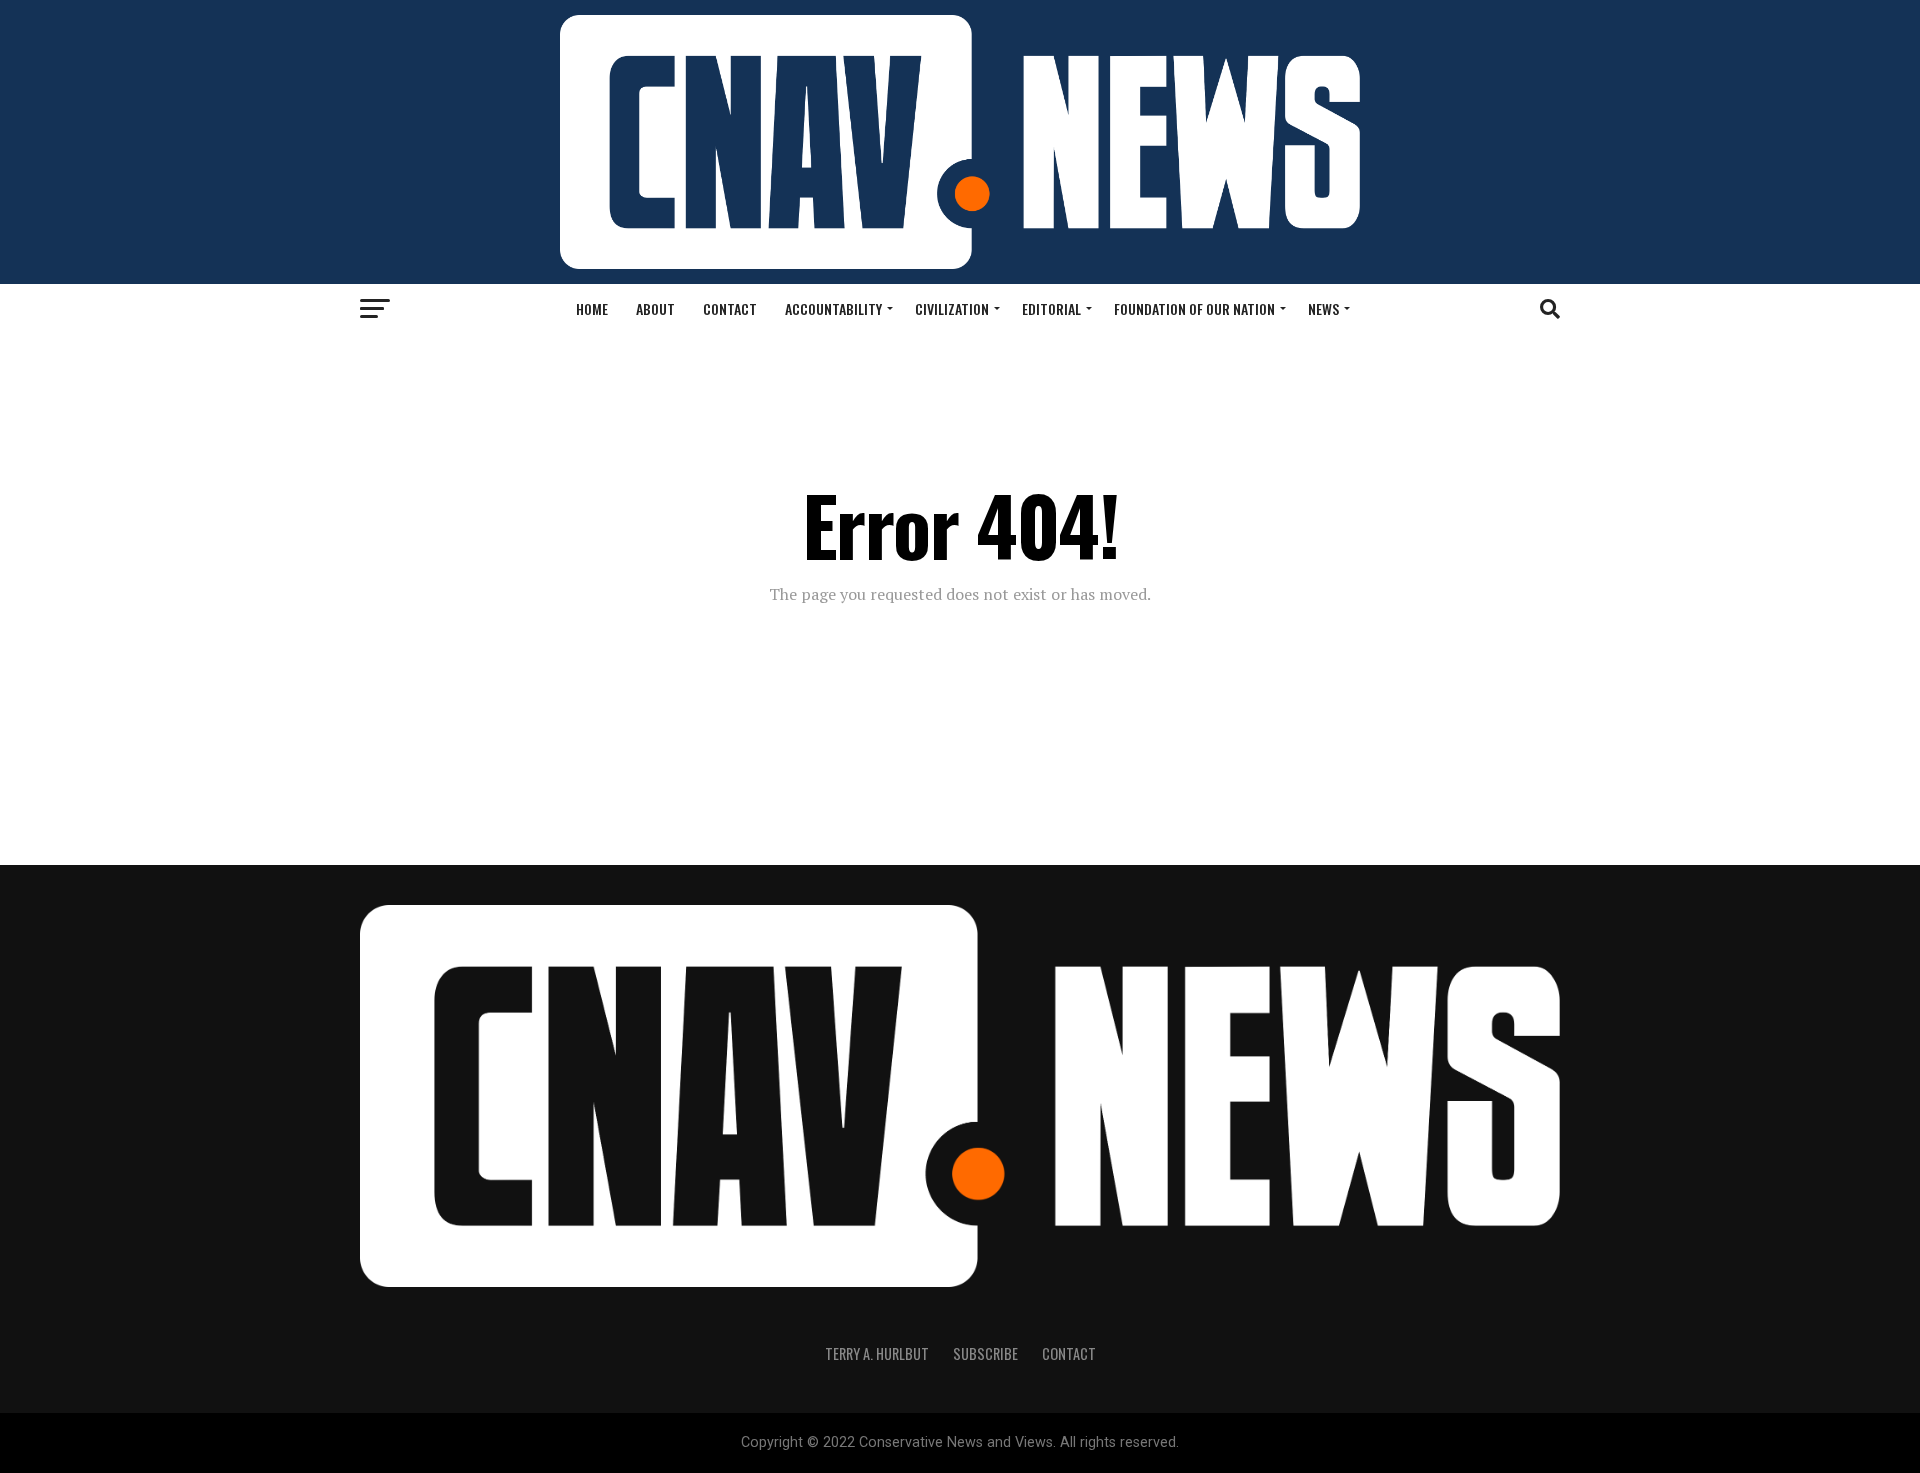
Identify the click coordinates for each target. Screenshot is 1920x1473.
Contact (730, 308)
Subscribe (985, 1353)
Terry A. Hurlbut (877, 1353)
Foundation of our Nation (1194, 308)
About (655, 308)
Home (592, 308)
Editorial (1051, 308)
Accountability (833, 308)
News (1323, 308)
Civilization (952, 308)
